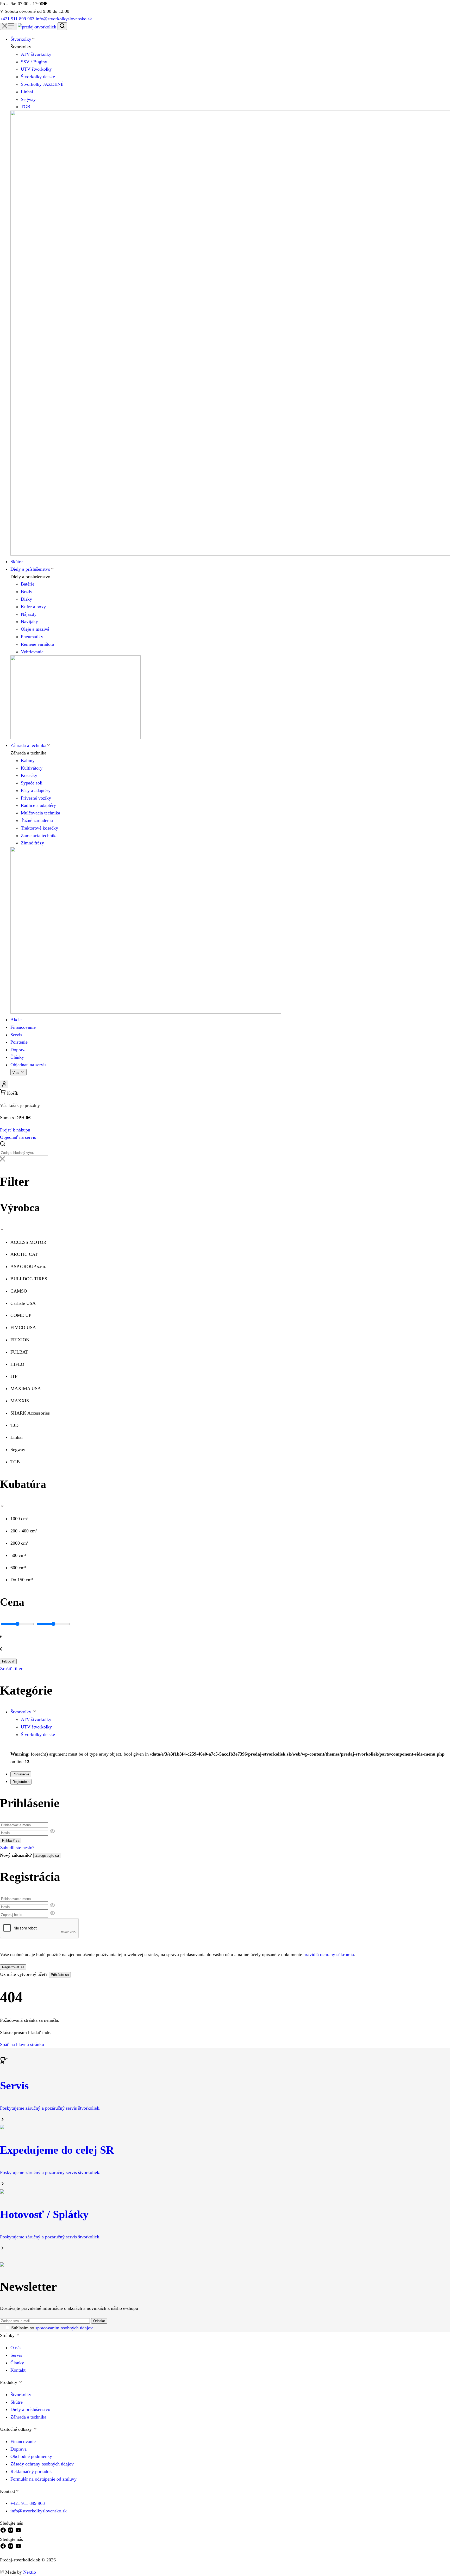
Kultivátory (32, 768)
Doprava (18, 2449)
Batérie (28, 584)
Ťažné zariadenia (37, 820)
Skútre (17, 2402)
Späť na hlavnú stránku (22, 2044)
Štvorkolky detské (38, 77)
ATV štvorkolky (36, 54)
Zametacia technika (39, 836)
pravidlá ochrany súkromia (329, 1954)
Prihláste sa (60, 1975)
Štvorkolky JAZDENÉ (42, 84)
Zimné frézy (32, 843)
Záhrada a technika (28, 2417)
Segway (28, 99)
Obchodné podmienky (31, 2456)
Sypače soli (32, 783)
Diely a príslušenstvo (30, 2409)
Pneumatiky (32, 637)
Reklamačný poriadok (31, 2471)
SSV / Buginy (34, 62)
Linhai (27, 92)
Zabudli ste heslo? (17, 1848)
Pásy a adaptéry (36, 790)
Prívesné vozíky (36, 798)
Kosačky (29, 775)
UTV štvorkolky (36, 69)
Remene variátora (37, 644)
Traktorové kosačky (39, 828)
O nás (16, 2348)
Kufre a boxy (33, 607)
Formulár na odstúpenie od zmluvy (43, 2479)
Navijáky (29, 622)
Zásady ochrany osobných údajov (42, 2464)
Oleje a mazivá (35, 629)
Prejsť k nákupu (15, 1130)
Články (17, 2363)
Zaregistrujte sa (47, 1856)
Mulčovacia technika (40, 813)
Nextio (30, 2572)
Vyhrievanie (32, 652)
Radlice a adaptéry (38, 805)
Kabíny (28, 760)
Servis (16, 2355)
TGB (26, 107)
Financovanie (23, 2441)
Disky (26, 599)
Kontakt (18, 2370)
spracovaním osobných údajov (64, 2328)
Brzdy (27, 592)
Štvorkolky (21, 1712)
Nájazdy (29, 614)
